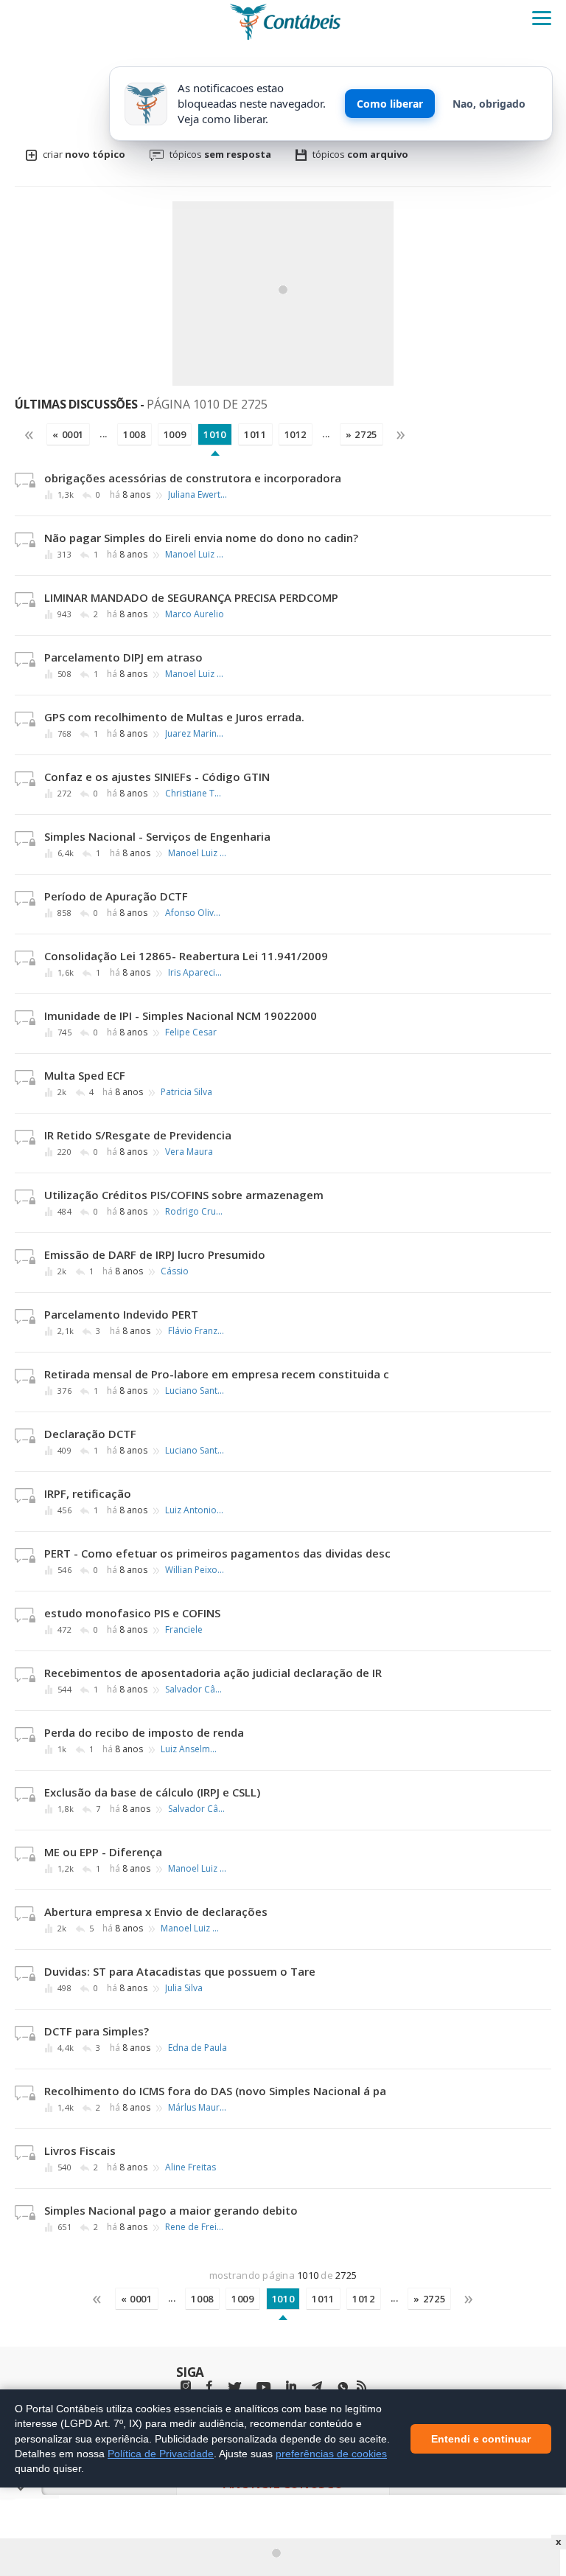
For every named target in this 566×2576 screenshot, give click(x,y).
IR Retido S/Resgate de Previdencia (138, 1135)
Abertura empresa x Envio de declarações (156, 1912)
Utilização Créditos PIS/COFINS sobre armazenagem (184, 1195)
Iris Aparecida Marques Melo (198, 973)
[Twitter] (234, 2388)
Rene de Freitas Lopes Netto (195, 2227)
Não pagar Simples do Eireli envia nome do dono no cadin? (201, 538)
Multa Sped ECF (85, 1075)
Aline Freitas (191, 2167)
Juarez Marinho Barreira (195, 734)
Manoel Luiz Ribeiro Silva (195, 555)
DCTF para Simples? (97, 2031)
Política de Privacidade (161, 2453)
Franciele (184, 1630)
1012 (296, 434)
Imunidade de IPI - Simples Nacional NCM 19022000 (181, 1016)
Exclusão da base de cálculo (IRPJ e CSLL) (152, 1792)
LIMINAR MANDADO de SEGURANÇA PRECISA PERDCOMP (191, 597)
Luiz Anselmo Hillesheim (190, 1749)
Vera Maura (189, 1152)
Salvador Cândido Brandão (195, 1690)
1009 (175, 434)
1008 (134, 434)
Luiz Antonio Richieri (195, 1510)
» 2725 (361, 434)
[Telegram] (317, 2388)
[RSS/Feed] (361, 2386)
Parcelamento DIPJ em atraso (123, 657)
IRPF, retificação (88, 1493)
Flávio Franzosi (198, 1331)
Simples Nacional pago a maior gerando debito (171, 2210)
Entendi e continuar (481, 2438)
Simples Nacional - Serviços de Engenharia (157, 836)
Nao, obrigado (489, 104)
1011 (255, 434)
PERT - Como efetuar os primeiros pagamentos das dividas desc (217, 1553)
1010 (215, 434)
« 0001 (68, 434)
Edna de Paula (198, 2048)
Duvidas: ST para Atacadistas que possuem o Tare (180, 1971)
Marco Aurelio (195, 614)
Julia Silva (184, 1988)
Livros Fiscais (80, 2150)
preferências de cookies (331, 2453)
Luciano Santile (195, 1391)
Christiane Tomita (195, 794)
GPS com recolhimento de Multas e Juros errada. (174, 717)
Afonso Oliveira (195, 913)
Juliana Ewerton (198, 495)
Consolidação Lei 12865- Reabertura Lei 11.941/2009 (186, 956)
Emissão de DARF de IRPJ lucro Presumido (155, 1254)
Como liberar (390, 104)
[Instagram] (186, 2386)
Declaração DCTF (90, 1434)
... (104, 434)
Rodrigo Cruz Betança (195, 1212)
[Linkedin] (291, 2386)
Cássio (175, 1271)
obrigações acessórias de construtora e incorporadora (193, 478)
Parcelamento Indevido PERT (121, 1314)
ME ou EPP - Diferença (103, 1852)
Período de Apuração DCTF (116, 896)
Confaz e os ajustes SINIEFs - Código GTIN (157, 777)
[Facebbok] (209, 2386)
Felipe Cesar (191, 1032)
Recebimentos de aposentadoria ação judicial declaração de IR (213, 1673)
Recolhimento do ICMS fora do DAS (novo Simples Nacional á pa (215, 2091)
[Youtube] (263, 2388)
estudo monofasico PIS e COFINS (132, 1613)
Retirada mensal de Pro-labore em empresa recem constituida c (217, 1374)
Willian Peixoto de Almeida (195, 1570)
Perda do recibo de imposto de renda (144, 1732)
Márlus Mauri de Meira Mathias (198, 2108)
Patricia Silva (186, 1092)
